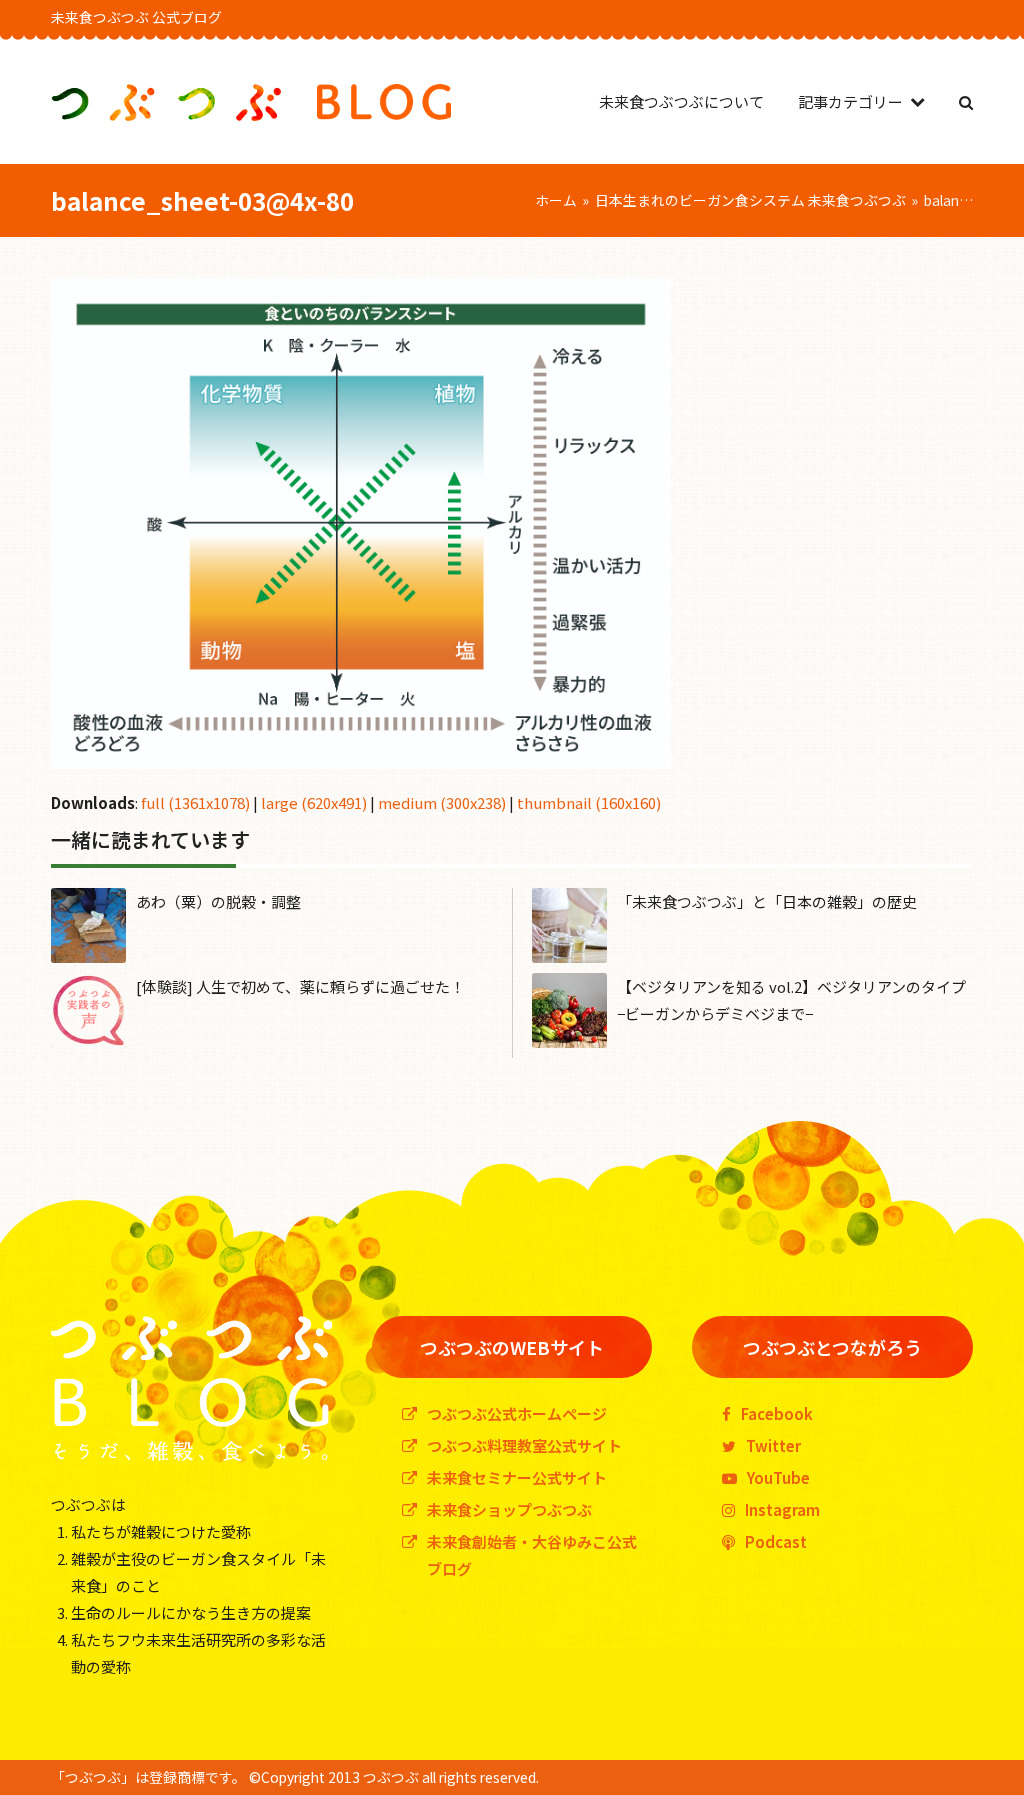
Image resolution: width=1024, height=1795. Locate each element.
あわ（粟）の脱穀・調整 (218, 901)
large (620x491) (314, 802)
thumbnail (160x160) (589, 802)
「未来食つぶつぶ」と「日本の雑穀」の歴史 (767, 901)
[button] (966, 101)
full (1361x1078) (195, 802)
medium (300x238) (442, 802)
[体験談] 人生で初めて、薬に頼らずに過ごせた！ (300, 986)
